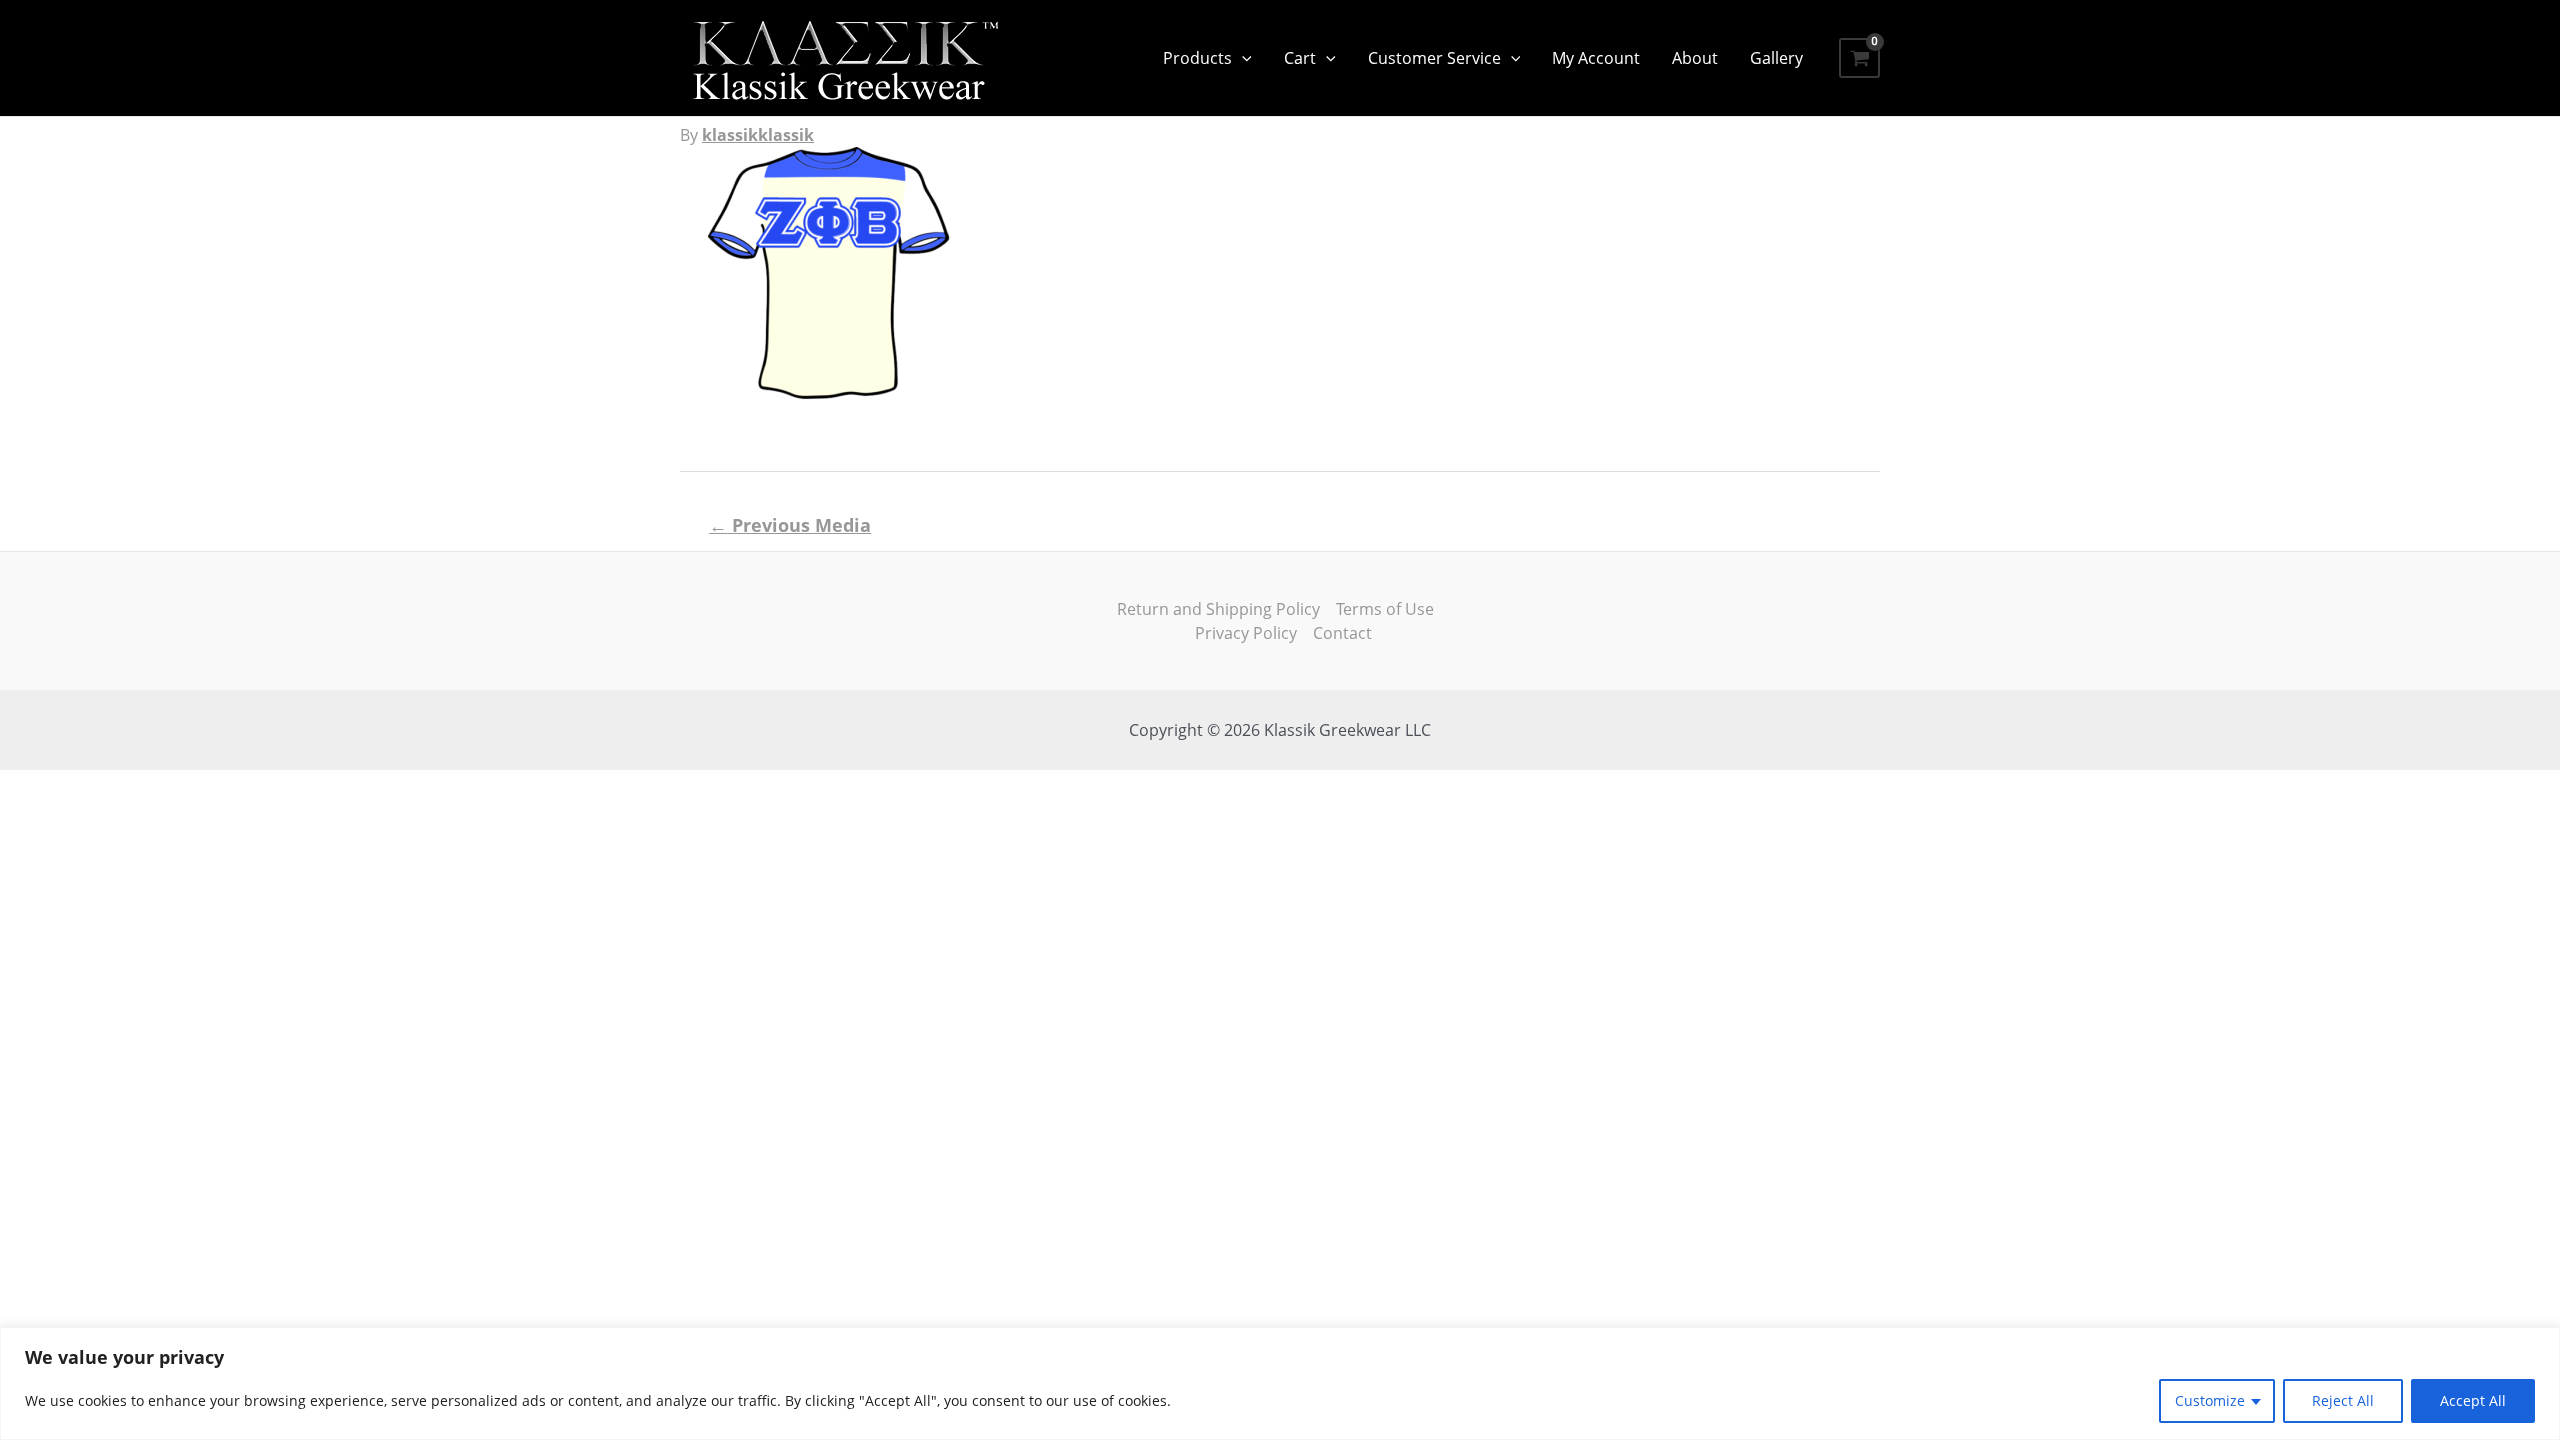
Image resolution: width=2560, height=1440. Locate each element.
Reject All (2343, 1400)
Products (1197, 58)
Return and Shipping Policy (1218, 609)
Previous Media (790, 525)
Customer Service (1434, 58)
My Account (1596, 58)
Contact (1342, 633)
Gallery (1776, 58)
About (1695, 58)
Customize (2210, 1400)
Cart (1300, 58)
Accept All (2473, 1400)
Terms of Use (1385, 609)
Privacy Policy (1246, 633)
